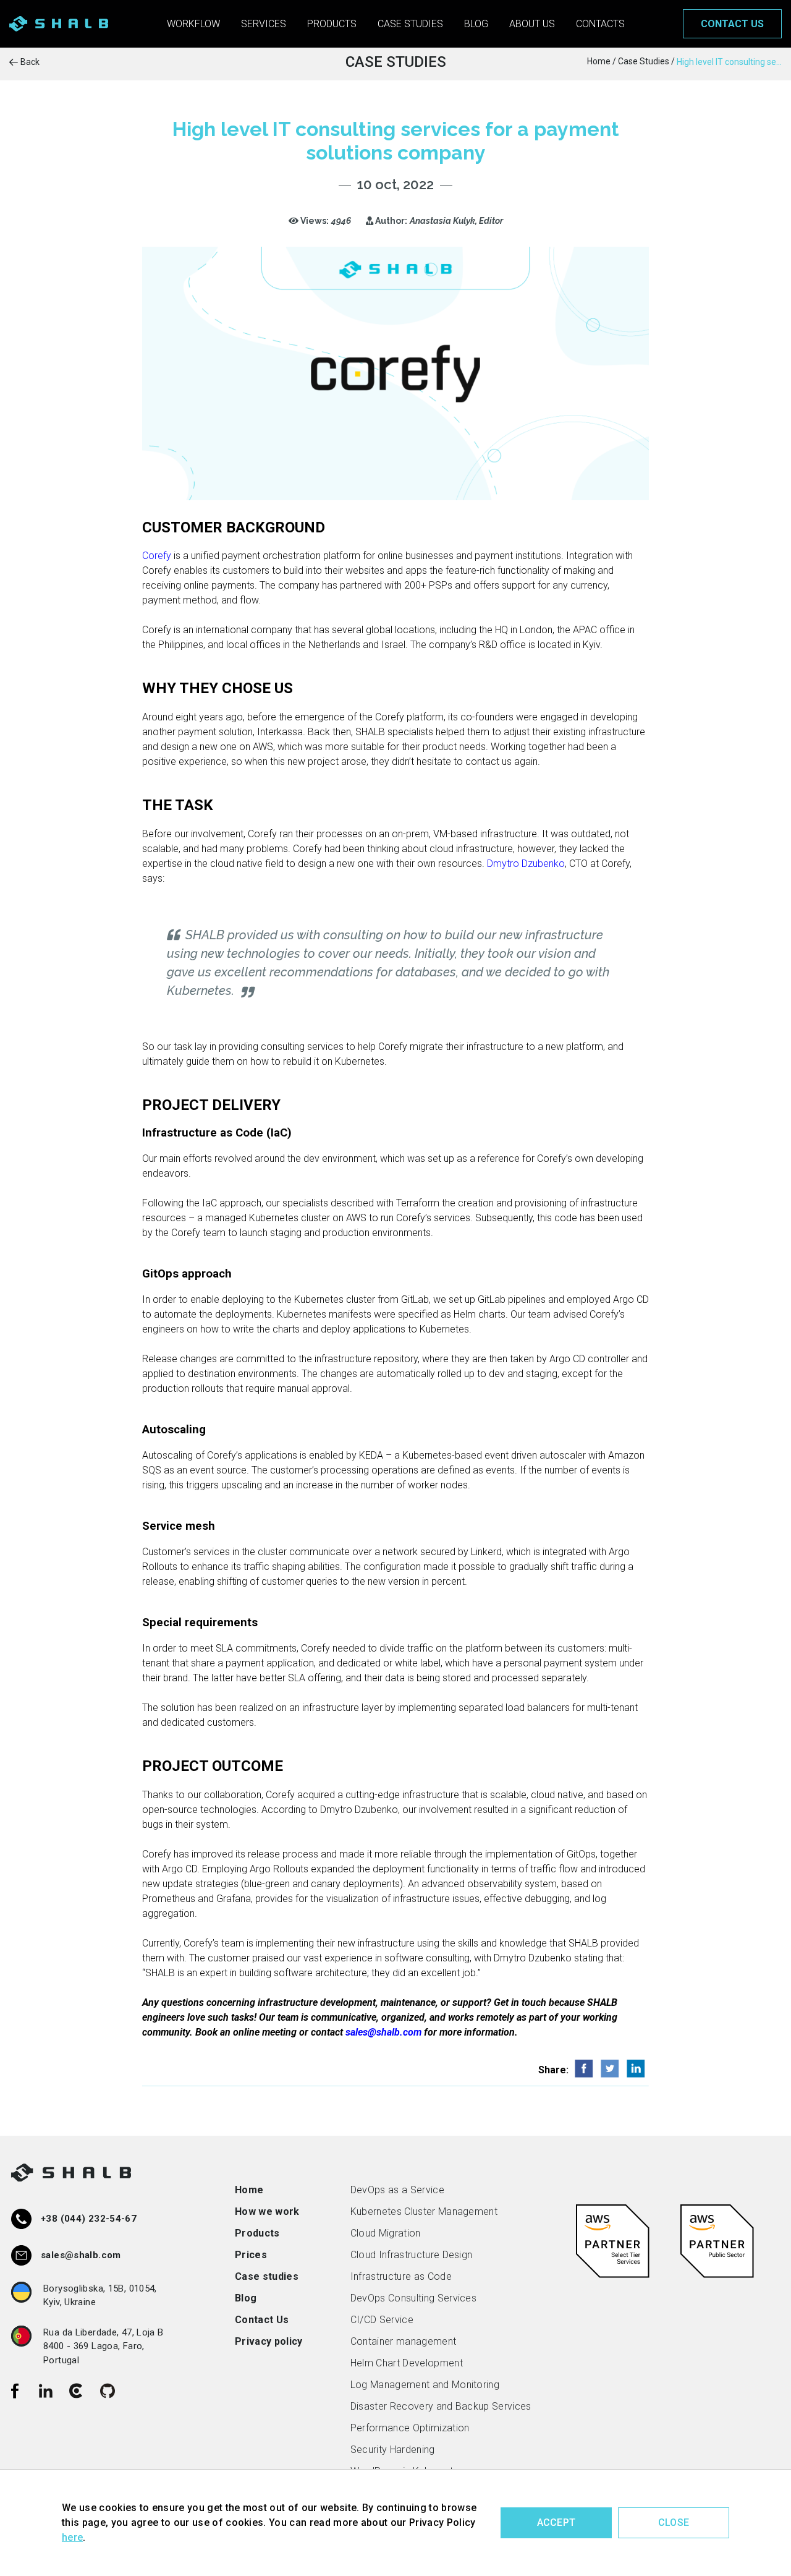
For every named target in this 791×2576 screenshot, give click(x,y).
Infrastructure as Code (401, 2276)
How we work (267, 2211)
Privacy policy (269, 2341)
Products (332, 24)
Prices (251, 2255)
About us (532, 24)
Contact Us (262, 2320)
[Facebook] (15, 2391)
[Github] (108, 2391)
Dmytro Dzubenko (526, 864)
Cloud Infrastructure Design (412, 2255)
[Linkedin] (46, 2391)
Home (249, 2190)
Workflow (193, 24)
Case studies (410, 24)
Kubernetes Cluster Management (424, 2211)
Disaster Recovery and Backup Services (441, 2406)
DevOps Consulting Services (413, 2298)
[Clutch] (77, 2391)
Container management (403, 2341)
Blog (476, 24)
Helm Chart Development (407, 2363)
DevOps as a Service (397, 2190)
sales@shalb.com (383, 2032)
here (72, 2537)
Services (264, 24)
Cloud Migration (386, 2233)
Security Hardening (393, 2450)
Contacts (600, 24)
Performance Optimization (410, 2428)
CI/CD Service (382, 2320)
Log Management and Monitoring (425, 2385)
